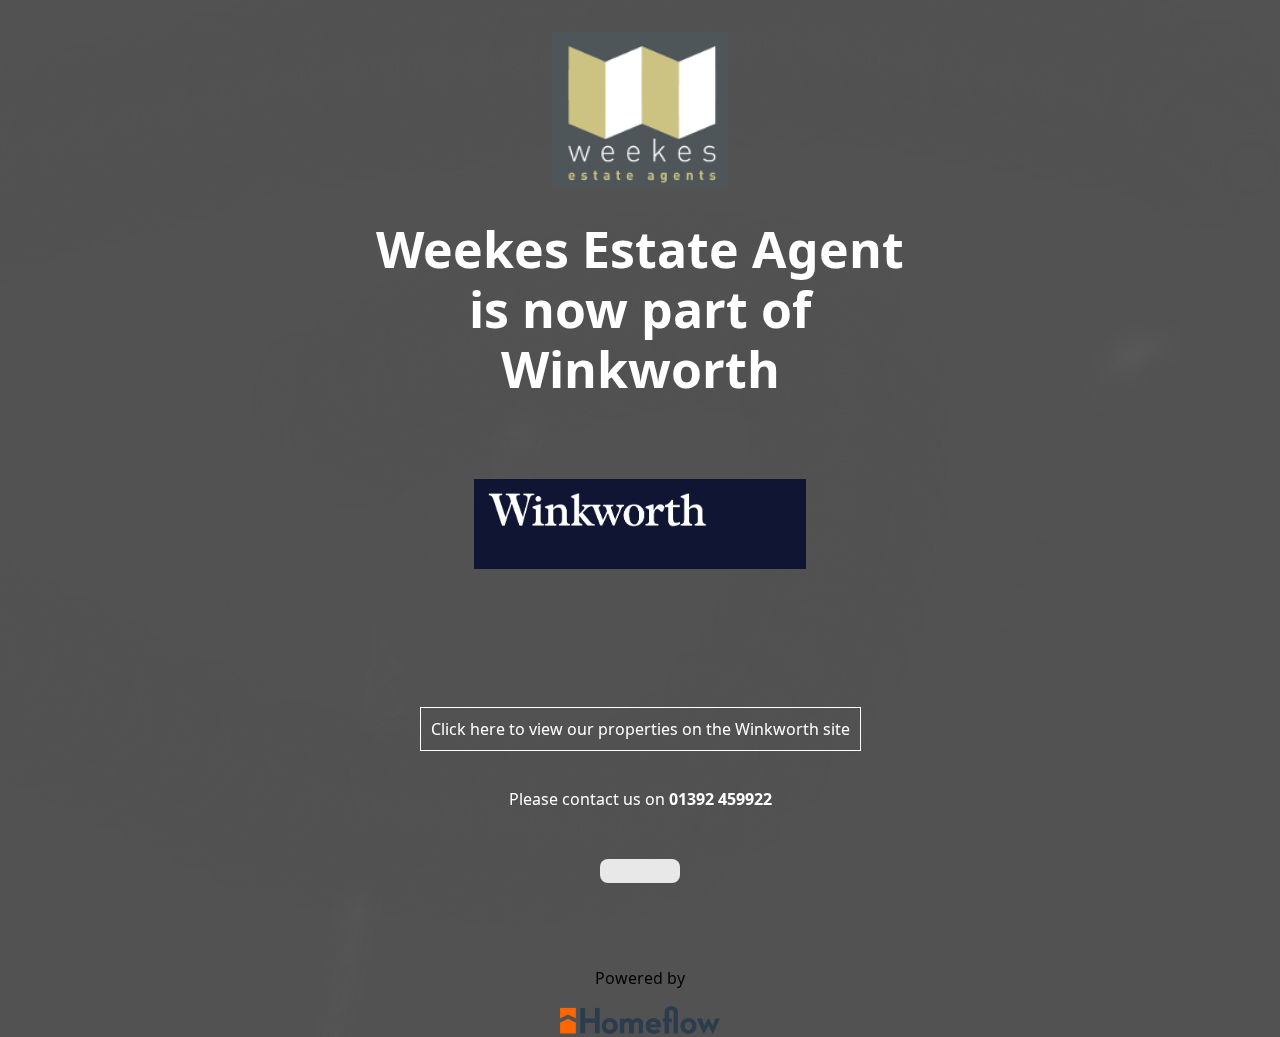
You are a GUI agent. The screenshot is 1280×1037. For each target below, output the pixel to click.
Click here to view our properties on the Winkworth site (640, 729)
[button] (640, 871)
